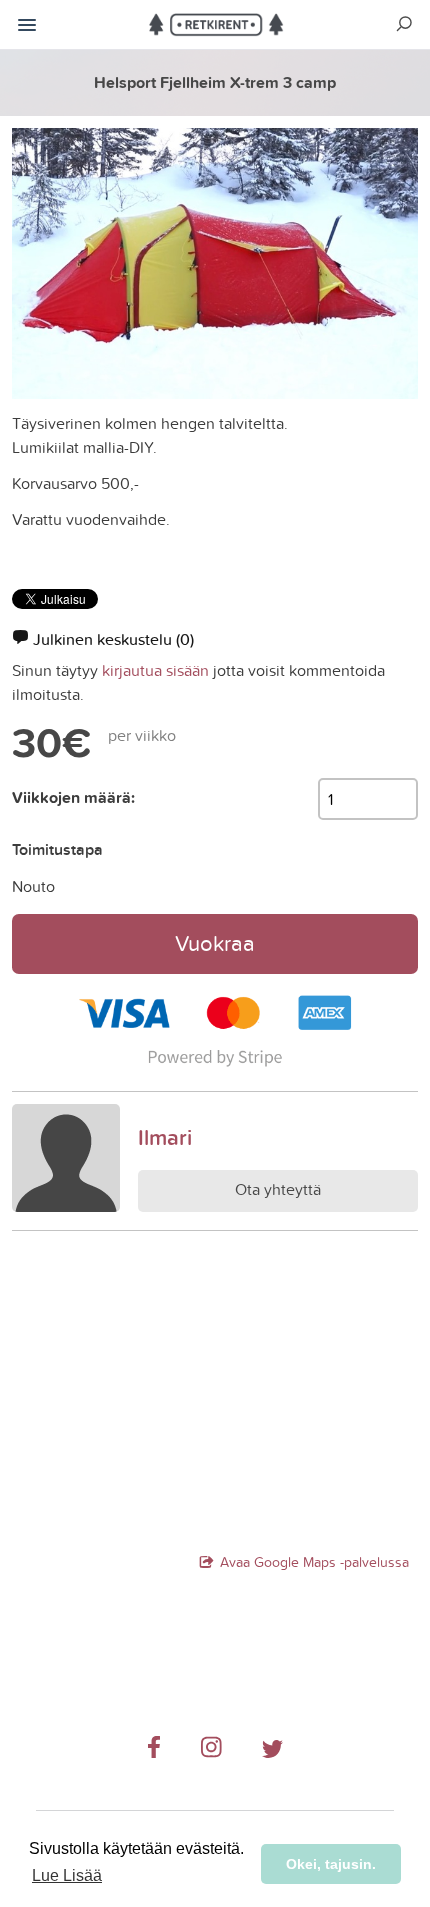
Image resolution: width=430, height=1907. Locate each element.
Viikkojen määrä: (73, 797)
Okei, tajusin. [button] (331, 1864)
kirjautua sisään (155, 670)
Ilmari (165, 1137)
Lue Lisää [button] (67, 1875)
